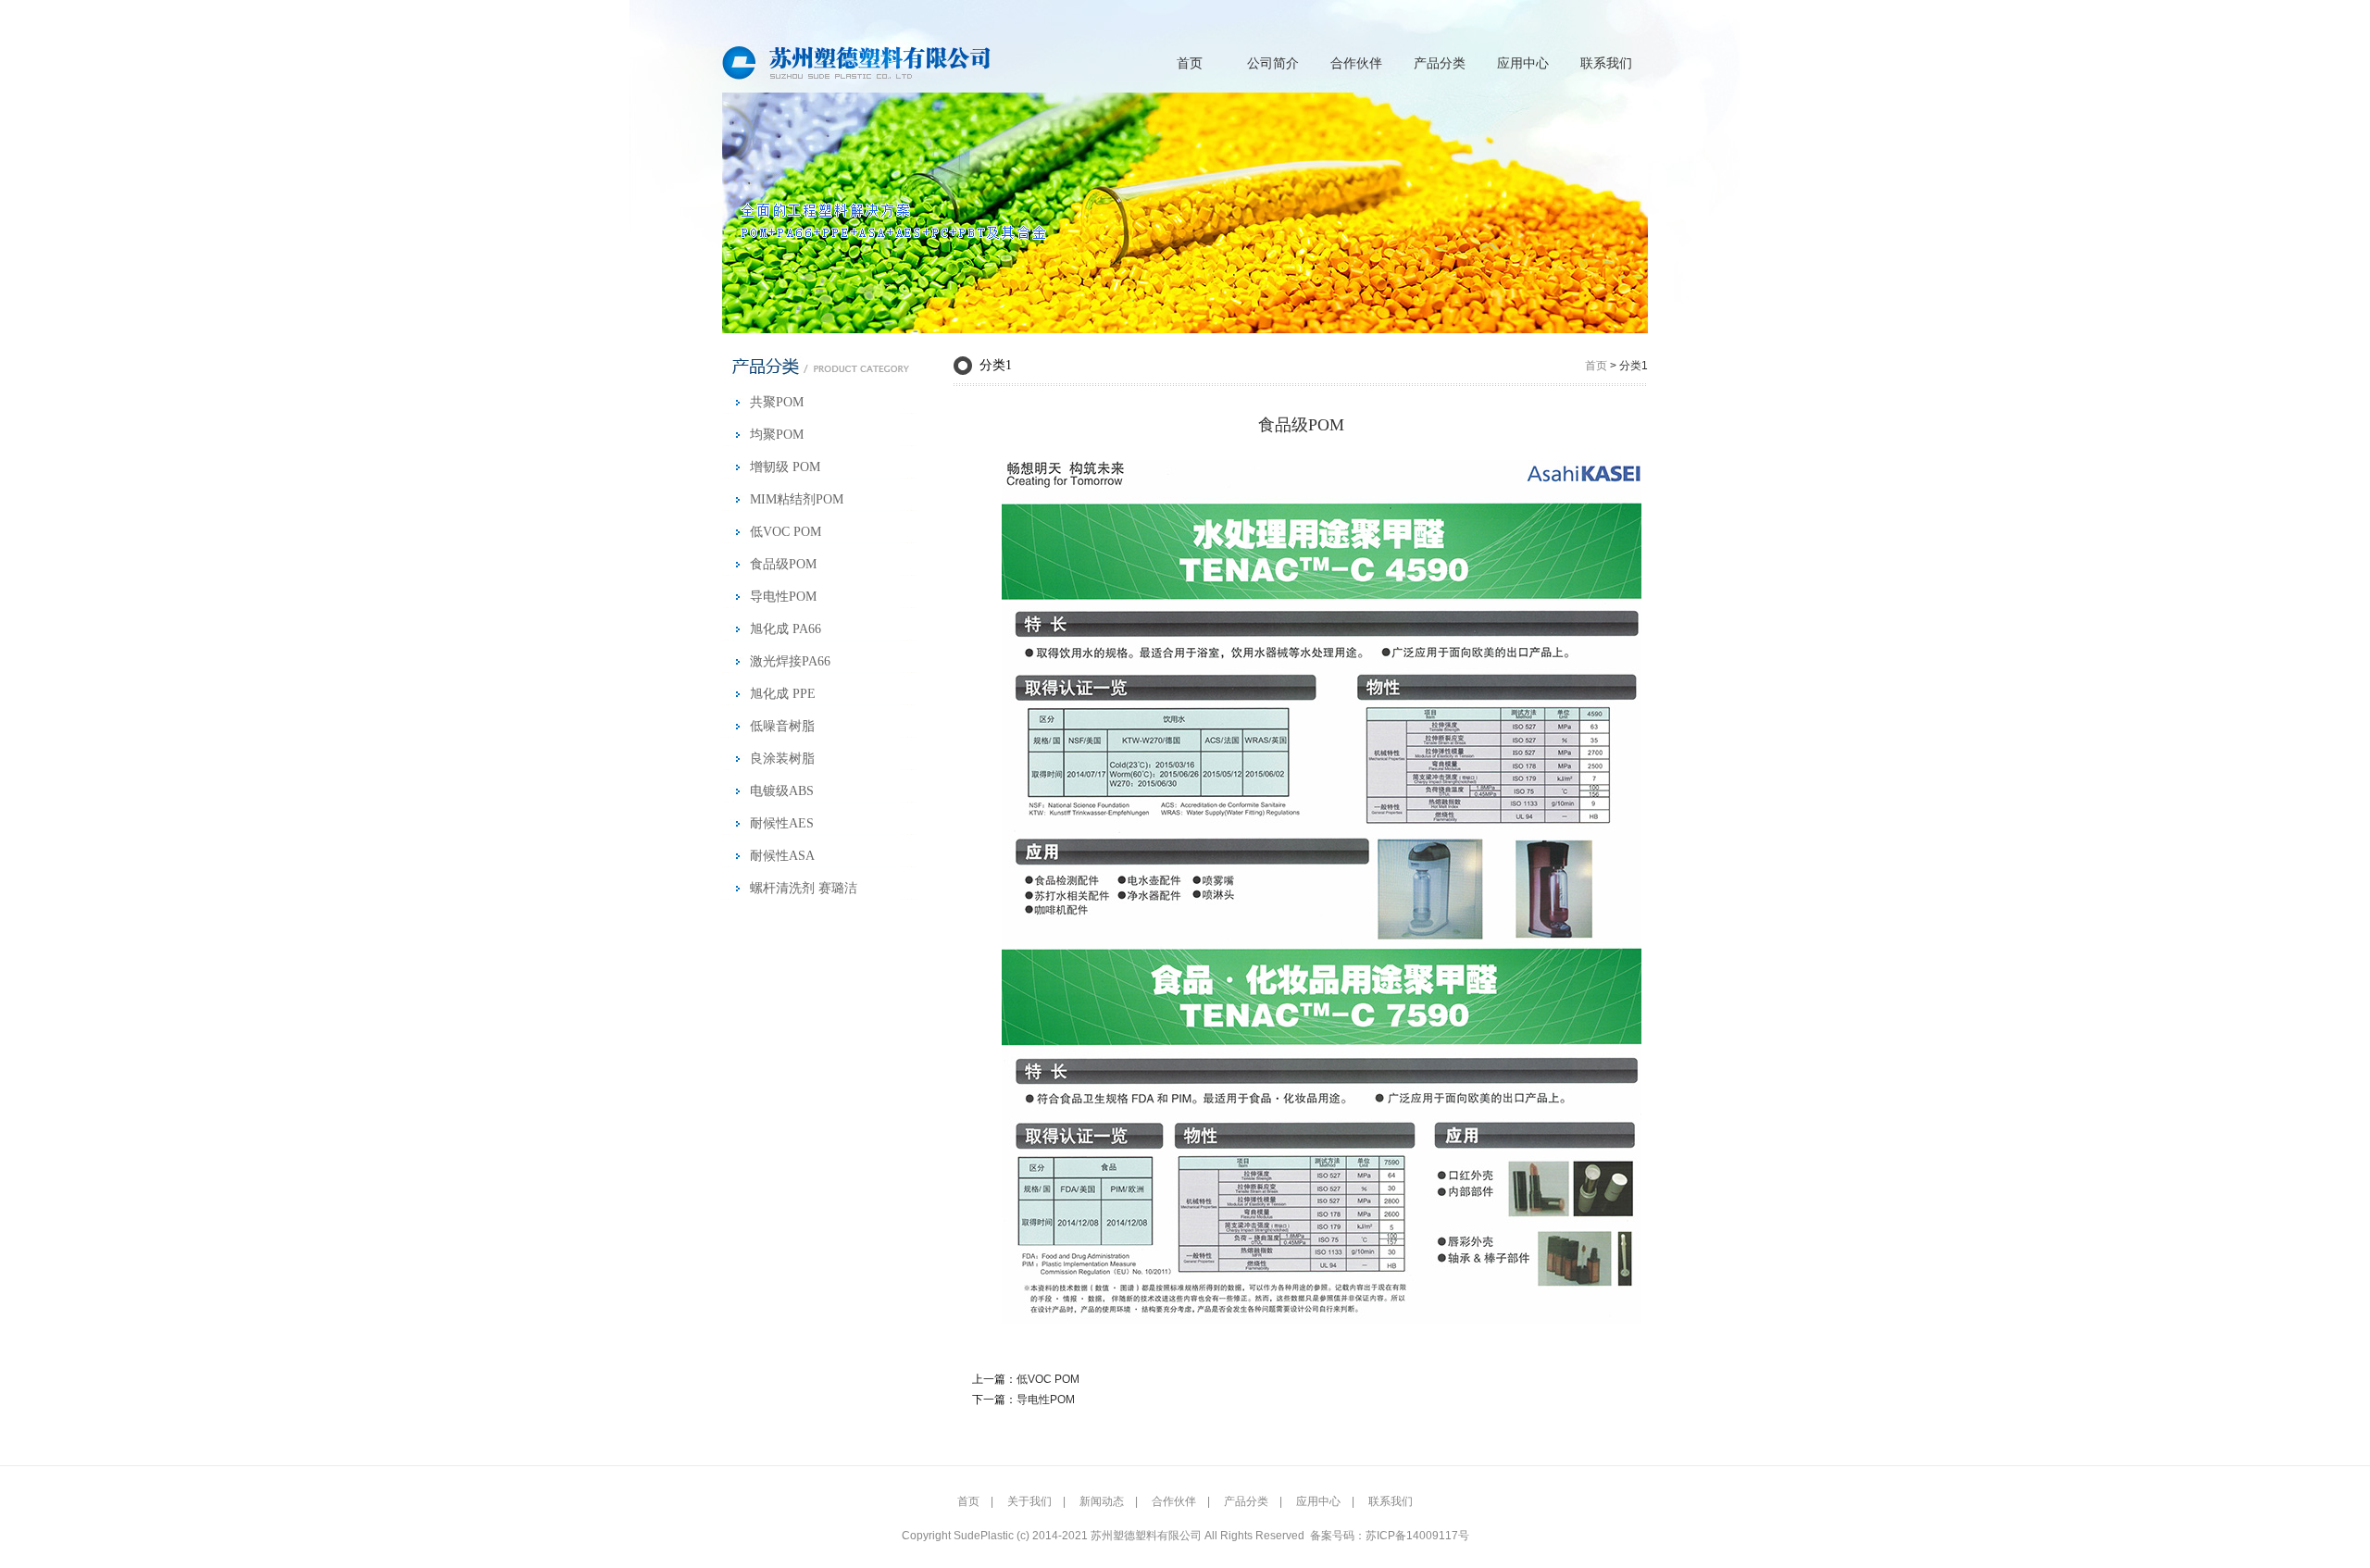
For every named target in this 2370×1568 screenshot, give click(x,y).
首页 (1190, 63)
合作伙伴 (1356, 63)
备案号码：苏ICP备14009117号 (1390, 1536)
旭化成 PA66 (786, 629)
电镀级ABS (782, 791)
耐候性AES (782, 823)
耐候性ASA (782, 856)
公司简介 (1273, 63)
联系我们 (1606, 63)
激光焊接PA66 (790, 661)
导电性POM (783, 597)
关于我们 (1029, 1501)
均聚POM (777, 435)
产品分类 (1440, 63)
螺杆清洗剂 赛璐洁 (804, 888)
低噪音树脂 (782, 726)
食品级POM (783, 564)
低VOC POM (786, 532)
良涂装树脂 (782, 759)
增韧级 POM (785, 467)
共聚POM (777, 402)
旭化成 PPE (783, 694)
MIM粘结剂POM (797, 499)
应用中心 (1523, 63)
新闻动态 (1102, 1501)
